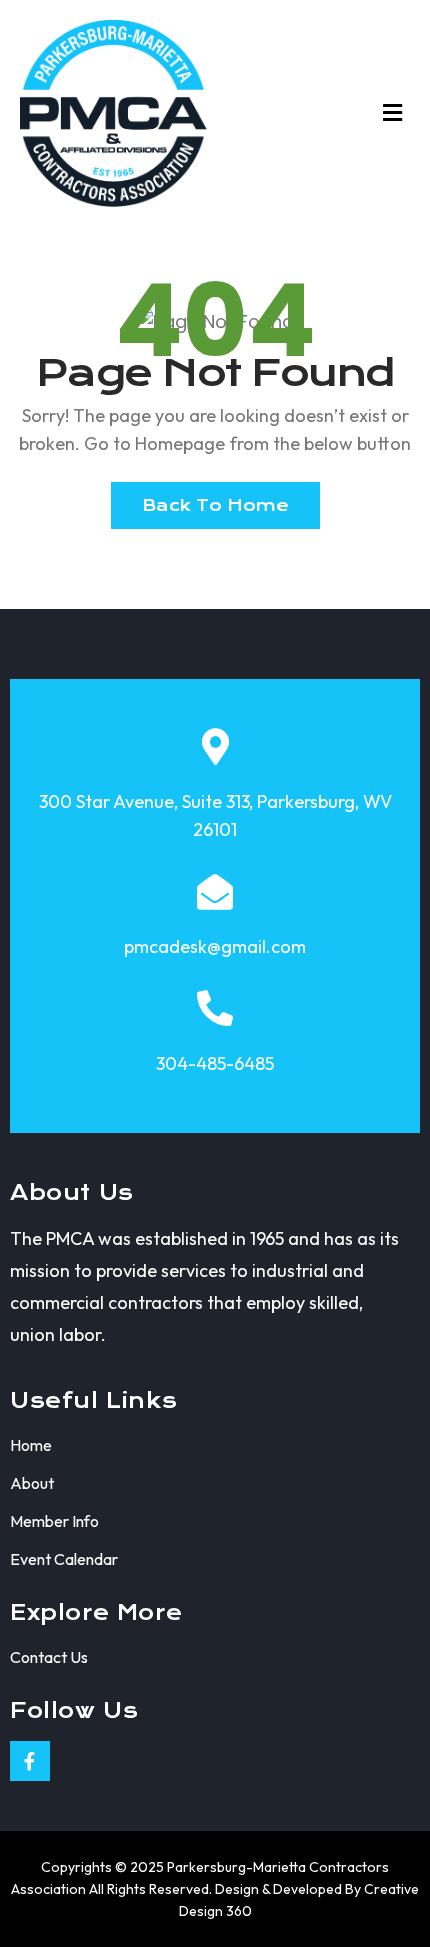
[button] (393, 113)
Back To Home (215, 505)
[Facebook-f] (30, 1761)
